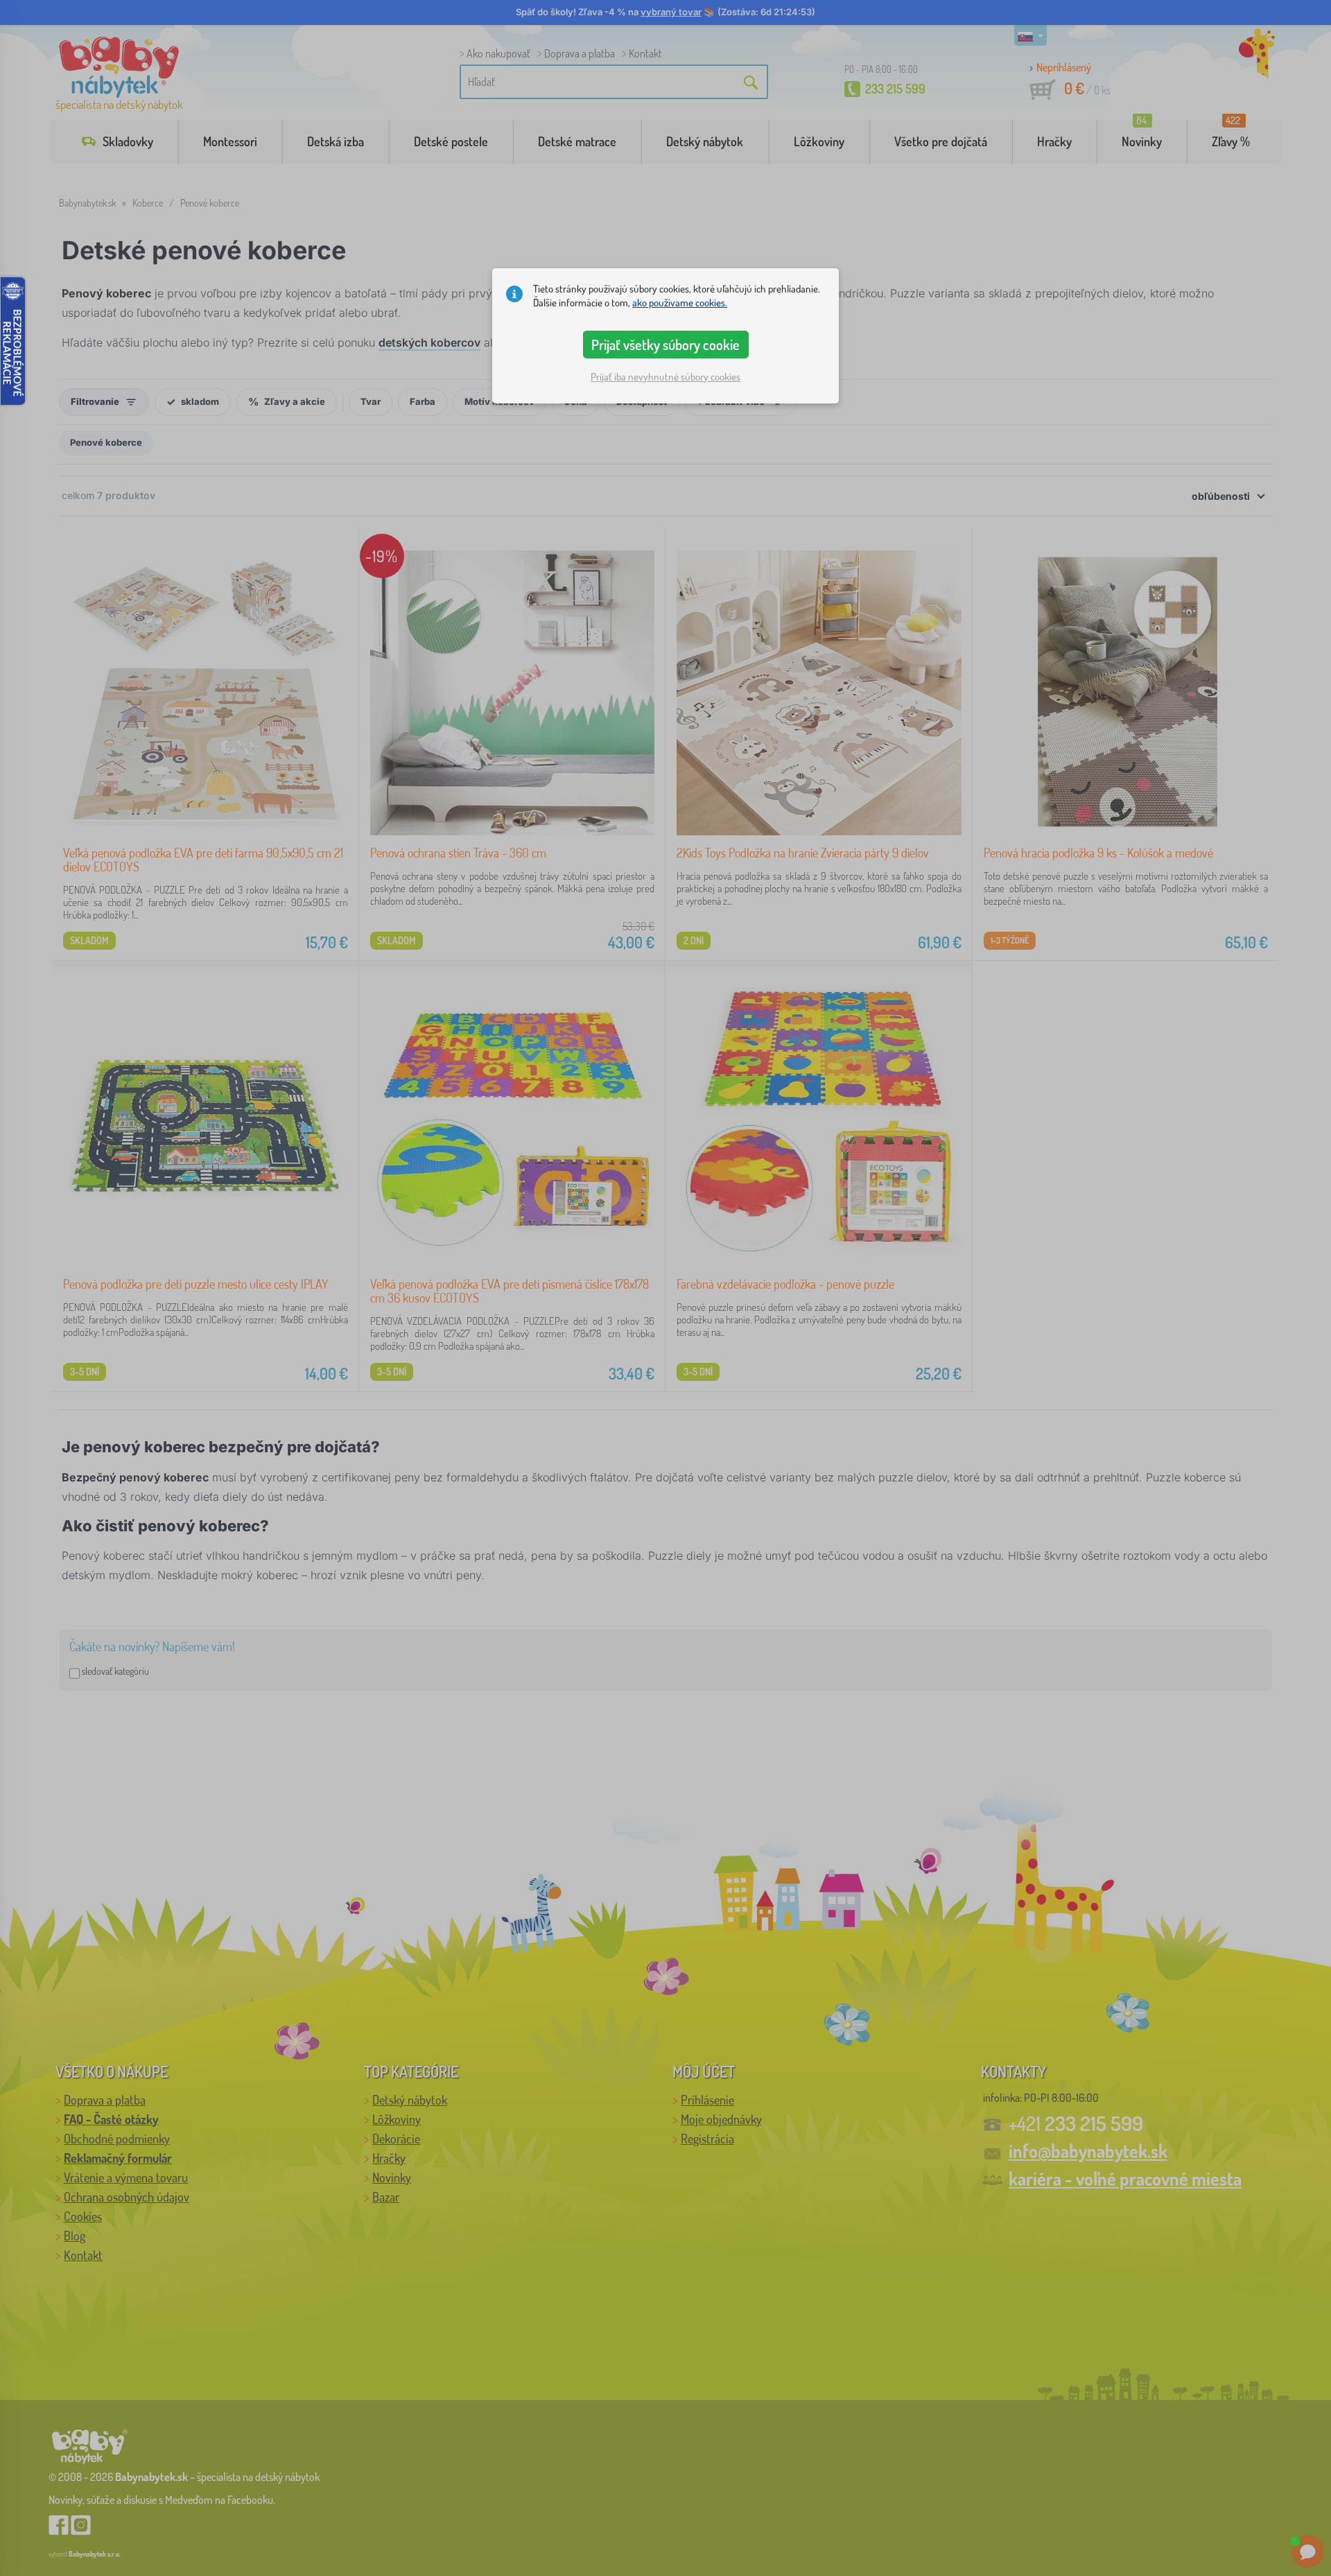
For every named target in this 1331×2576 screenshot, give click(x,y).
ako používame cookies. (680, 303)
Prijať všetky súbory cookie (665, 345)
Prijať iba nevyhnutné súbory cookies (665, 377)
